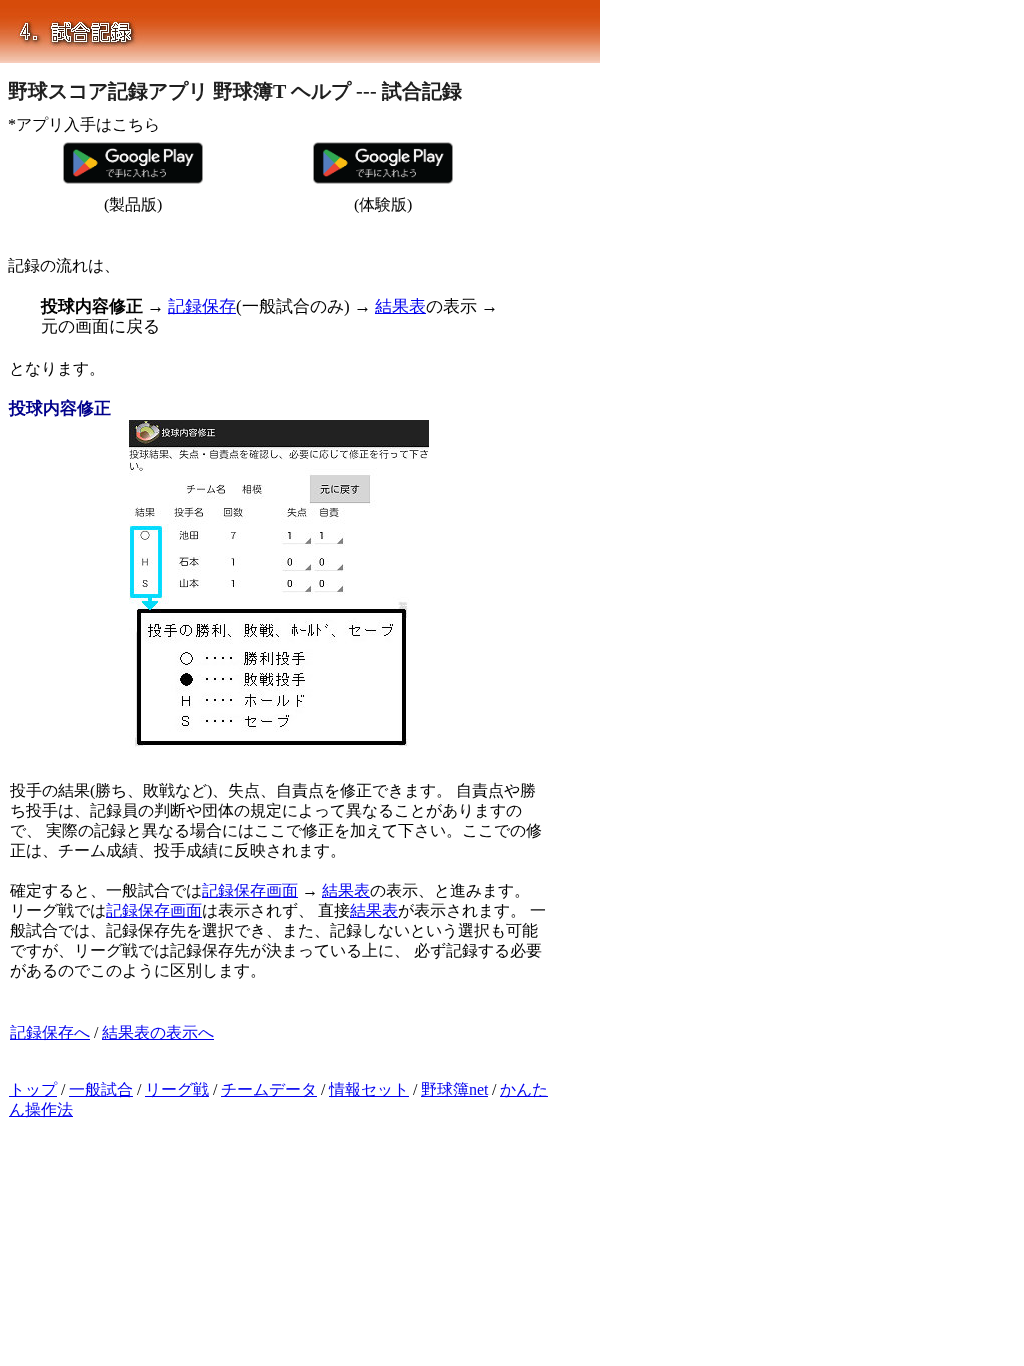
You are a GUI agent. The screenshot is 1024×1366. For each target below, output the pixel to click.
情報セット (369, 1089)
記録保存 (202, 306)
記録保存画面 (250, 890)
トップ (33, 1089)
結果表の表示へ (158, 1032)
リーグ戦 (177, 1089)
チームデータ (269, 1089)
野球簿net (454, 1089)
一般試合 (101, 1089)
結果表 (400, 306)
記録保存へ (50, 1032)
